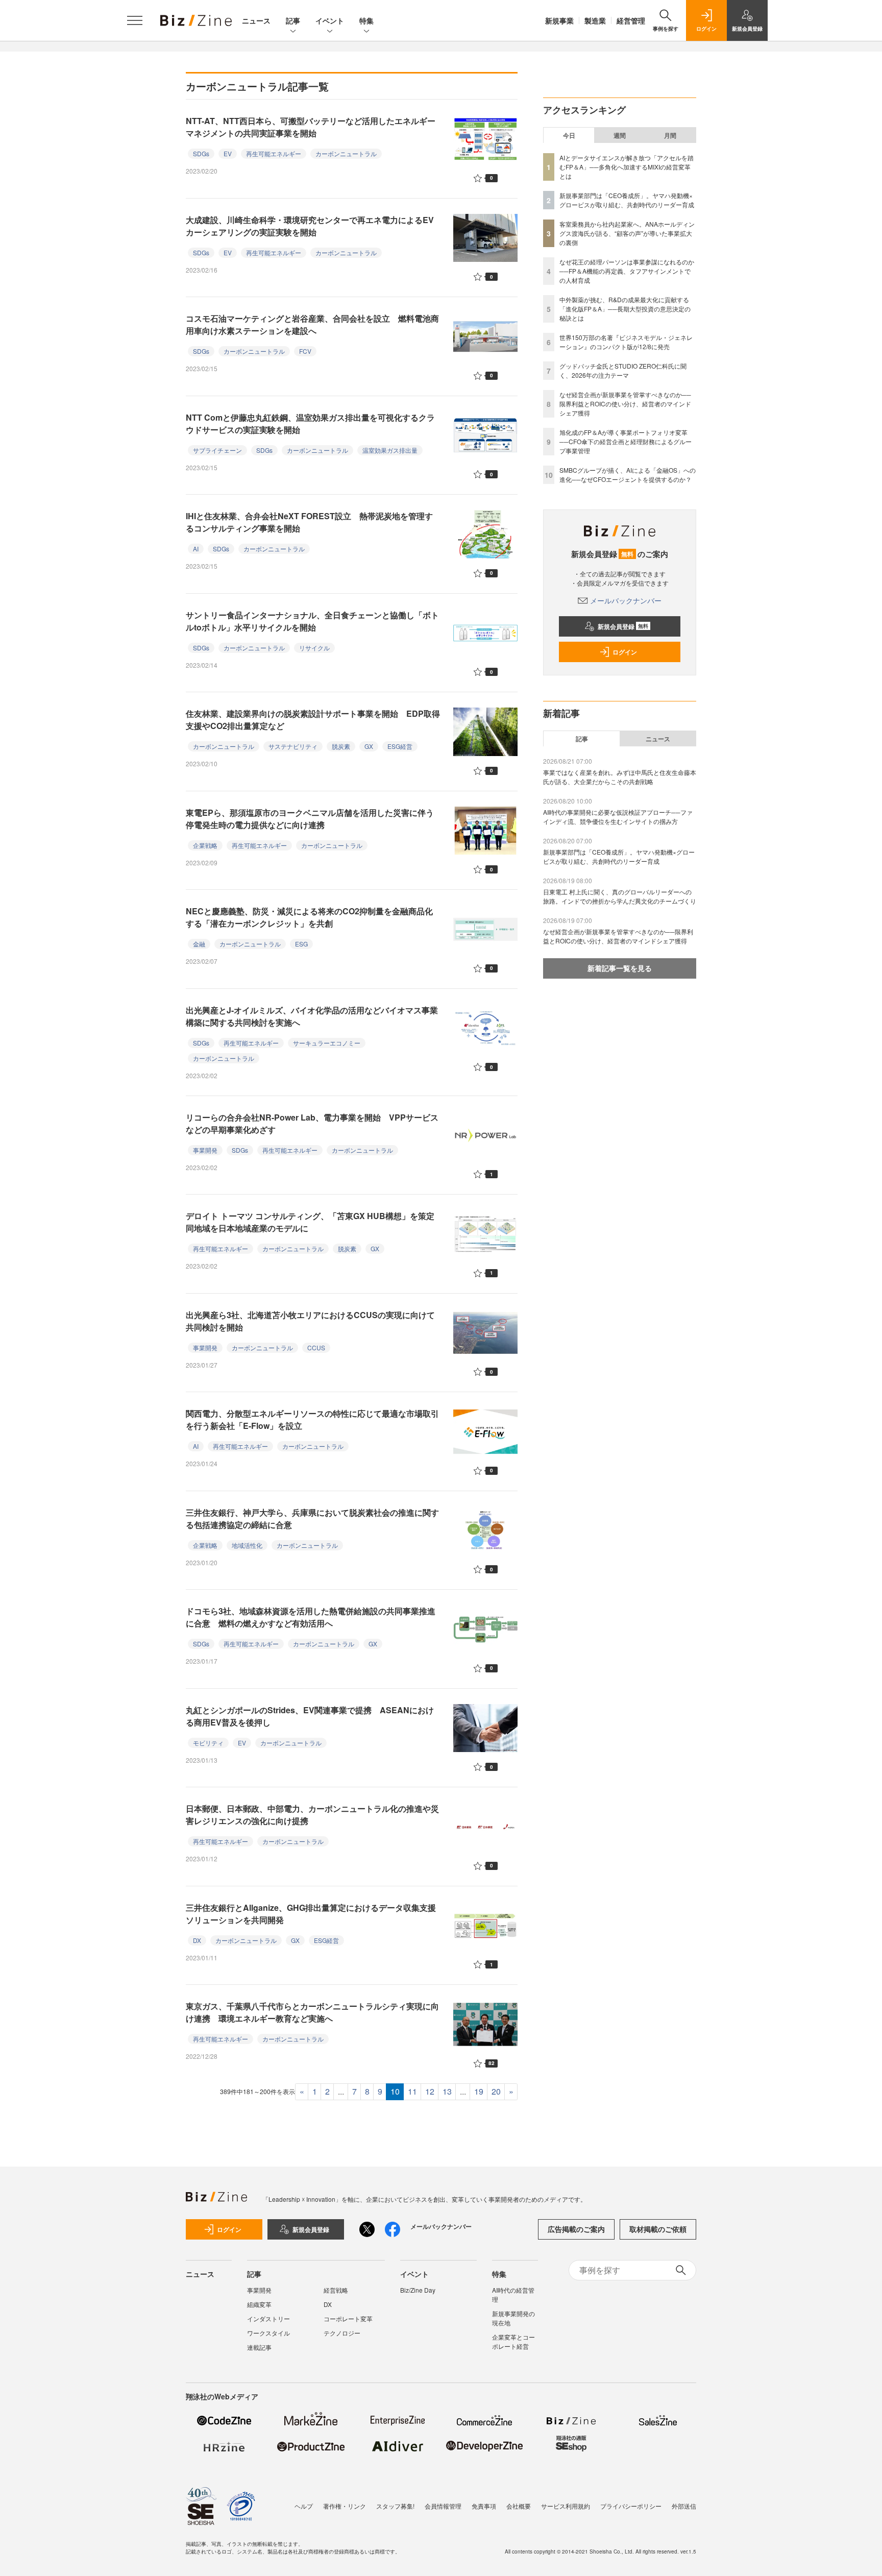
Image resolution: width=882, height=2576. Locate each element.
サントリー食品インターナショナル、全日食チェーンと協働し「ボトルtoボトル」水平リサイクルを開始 (312, 621)
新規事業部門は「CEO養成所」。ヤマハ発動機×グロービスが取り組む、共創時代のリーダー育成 (627, 200)
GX (369, 746)
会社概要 (519, 2506)
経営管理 (631, 20)
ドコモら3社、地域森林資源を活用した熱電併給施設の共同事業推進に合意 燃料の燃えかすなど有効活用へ (311, 1617)
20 (496, 2091)
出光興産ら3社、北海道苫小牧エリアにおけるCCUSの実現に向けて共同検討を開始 (310, 1321)
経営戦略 (336, 2290)
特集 (366, 20)
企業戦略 (205, 845)
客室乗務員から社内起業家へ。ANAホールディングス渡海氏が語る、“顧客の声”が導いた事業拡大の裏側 (627, 233)
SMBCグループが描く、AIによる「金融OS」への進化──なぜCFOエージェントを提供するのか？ (628, 475)
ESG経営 (400, 746)
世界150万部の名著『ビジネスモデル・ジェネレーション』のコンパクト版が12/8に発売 (626, 342)
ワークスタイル (268, 2333)
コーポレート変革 (348, 2318)
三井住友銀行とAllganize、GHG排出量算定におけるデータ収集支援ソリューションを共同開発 (311, 1914)
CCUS (316, 1347)
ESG (301, 944)
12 (430, 2091)
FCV (305, 351)
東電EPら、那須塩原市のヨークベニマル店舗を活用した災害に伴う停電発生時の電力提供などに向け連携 (310, 819)
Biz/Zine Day (418, 2290)
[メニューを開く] (135, 20)
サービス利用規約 (566, 2506)
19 (479, 2091)
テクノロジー (342, 2333)
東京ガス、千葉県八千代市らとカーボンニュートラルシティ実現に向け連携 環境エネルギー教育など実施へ (312, 2012)
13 (447, 2091)
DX (197, 1940)
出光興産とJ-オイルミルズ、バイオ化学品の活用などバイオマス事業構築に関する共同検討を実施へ (312, 1016)
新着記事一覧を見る (620, 968)
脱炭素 (341, 746)
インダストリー (268, 2318)
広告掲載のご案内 (576, 2229)
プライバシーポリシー (631, 2506)
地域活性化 (247, 1545)
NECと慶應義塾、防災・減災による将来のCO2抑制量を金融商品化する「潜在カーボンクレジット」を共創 (309, 917)
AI (196, 549)
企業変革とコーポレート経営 (513, 2341)
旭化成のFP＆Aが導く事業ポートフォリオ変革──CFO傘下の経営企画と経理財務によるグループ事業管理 (626, 441)
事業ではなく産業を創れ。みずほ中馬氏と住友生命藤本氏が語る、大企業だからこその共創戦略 (620, 777)
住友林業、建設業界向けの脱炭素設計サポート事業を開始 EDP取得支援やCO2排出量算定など (313, 720)
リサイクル (314, 648)
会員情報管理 (443, 2506)
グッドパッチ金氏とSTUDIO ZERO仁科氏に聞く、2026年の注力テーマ (623, 370)
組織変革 (259, 2304)
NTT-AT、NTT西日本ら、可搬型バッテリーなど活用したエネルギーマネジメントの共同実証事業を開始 (311, 127)
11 (412, 2091)
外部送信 (684, 2506)
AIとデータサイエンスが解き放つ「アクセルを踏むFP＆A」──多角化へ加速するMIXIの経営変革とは (627, 167)
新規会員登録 (623, 626)
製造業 (595, 20)
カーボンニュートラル (346, 153)
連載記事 (259, 2347)
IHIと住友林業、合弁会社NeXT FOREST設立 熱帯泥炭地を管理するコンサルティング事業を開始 (309, 522)
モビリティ (208, 1743)
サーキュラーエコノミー (327, 1043)
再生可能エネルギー (274, 153)
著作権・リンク (345, 2506)
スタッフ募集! (395, 2506)
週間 (620, 135)
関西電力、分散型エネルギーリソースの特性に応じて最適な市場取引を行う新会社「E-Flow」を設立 (312, 1419)
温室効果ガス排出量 (390, 450)
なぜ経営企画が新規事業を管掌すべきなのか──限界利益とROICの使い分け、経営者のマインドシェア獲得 (625, 404)
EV (228, 153)
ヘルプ (304, 2506)
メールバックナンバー (626, 600)
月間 (670, 135)
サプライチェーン (217, 450)
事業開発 (205, 1150)
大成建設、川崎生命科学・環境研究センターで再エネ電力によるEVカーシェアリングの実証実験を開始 (310, 226)
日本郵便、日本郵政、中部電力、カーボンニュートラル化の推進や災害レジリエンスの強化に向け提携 (312, 1815)
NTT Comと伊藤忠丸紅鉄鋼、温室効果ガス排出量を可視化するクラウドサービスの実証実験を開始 (310, 423)
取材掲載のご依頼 (658, 2229)
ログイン (625, 652)
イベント (330, 20)
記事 (293, 20)
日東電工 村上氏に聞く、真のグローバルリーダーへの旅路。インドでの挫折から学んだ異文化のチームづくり (620, 896)
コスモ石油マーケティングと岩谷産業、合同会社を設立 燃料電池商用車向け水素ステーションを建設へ (312, 324)
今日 (569, 135)
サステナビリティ (293, 746)
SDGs (201, 153)
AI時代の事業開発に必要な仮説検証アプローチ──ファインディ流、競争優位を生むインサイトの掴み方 (618, 817)
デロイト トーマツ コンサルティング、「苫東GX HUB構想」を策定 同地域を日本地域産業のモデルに (314, 1222)
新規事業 (559, 20)
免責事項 (484, 2506)
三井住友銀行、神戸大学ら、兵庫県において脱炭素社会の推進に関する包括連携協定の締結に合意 (312, 1518)
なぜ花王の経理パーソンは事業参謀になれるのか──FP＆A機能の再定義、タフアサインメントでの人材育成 (627, 271)
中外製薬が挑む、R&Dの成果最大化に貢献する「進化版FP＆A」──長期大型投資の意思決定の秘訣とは (625, 309)
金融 (199, 944)
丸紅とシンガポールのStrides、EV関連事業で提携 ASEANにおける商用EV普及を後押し (310, 1716)
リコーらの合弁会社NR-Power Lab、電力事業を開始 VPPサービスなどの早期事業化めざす (312, 1123)
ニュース (256, 20)
